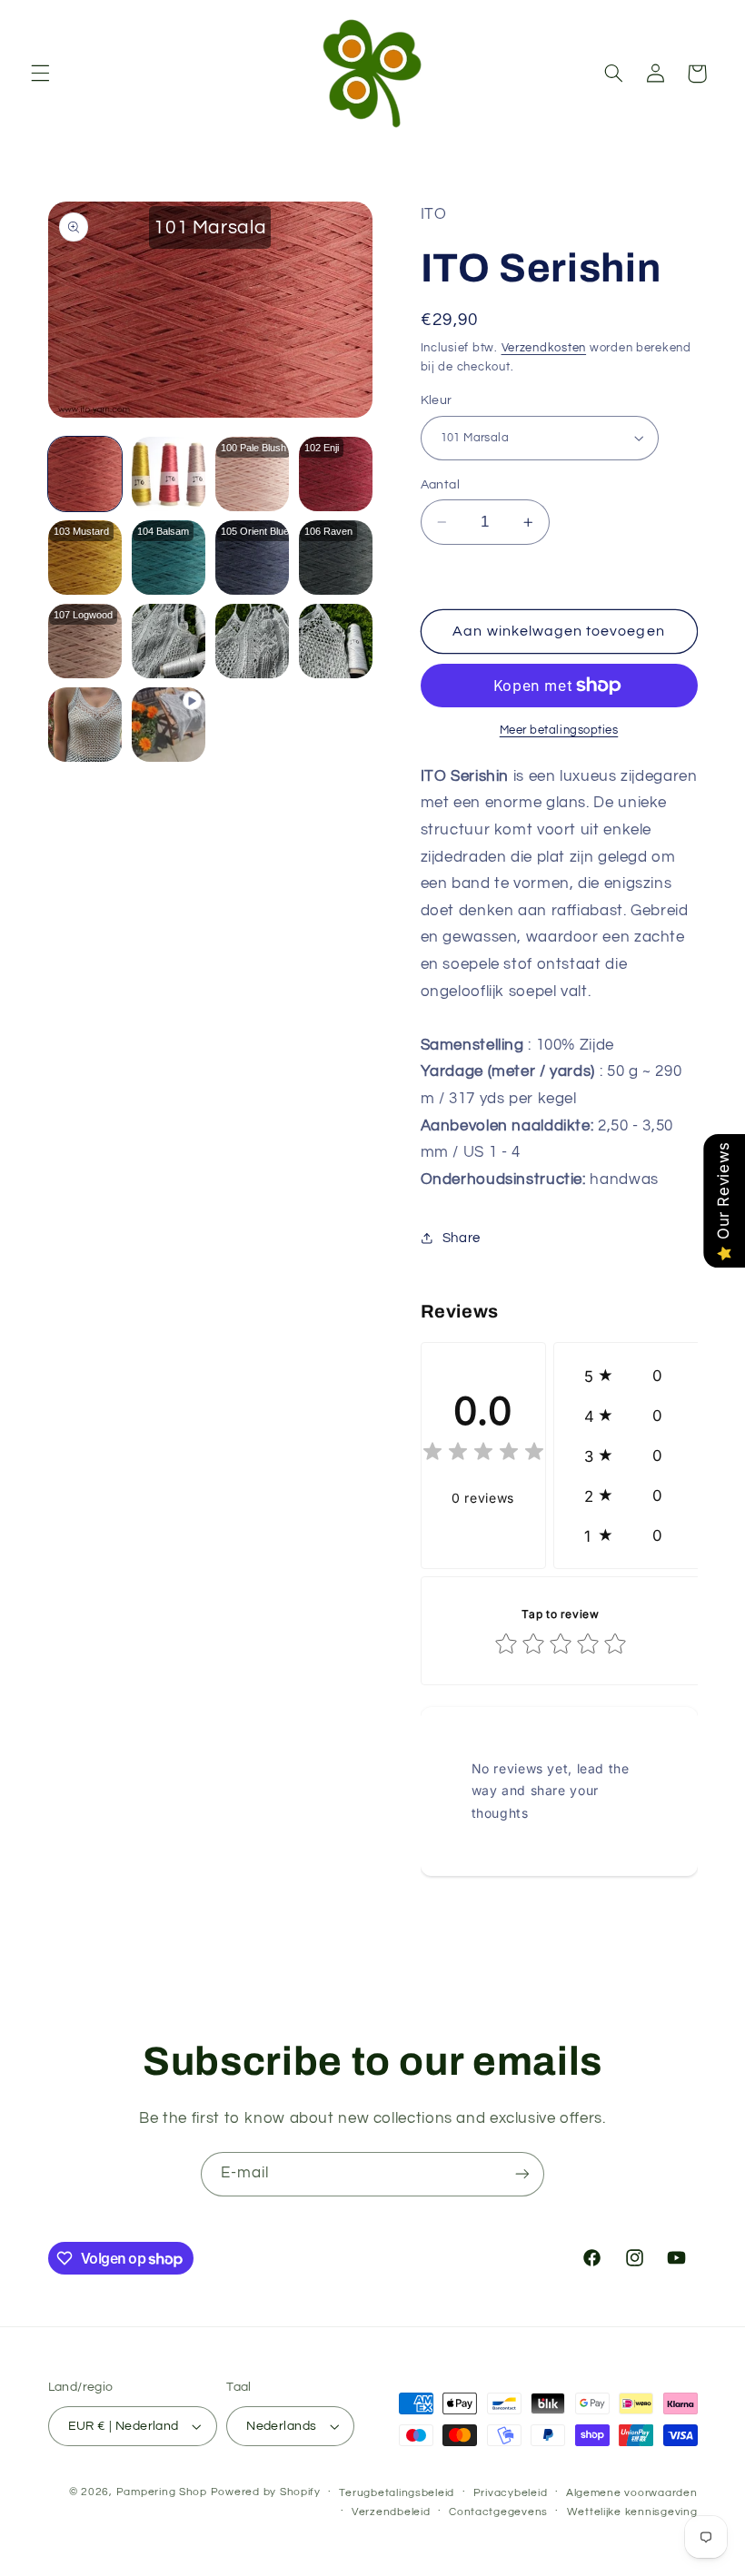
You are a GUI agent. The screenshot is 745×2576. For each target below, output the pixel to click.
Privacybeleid (511, 2493)
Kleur (437, 400)
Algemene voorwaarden (632, 2493)
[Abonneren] (522, 2174)
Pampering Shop (162, 2492)
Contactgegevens (498, 2512)
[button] (40, 74)
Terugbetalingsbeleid (397, 2493)
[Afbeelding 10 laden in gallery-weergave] (169, 641)
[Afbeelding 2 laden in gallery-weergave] (169, 474)
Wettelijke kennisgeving (632, 2512)
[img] (483, 1454)
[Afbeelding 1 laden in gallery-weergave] (85, 474)
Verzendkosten (544, 348)
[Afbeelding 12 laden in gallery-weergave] (336, 641)
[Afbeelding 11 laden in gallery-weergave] (253, 641)
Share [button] (462, 1238)
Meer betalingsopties (559, 730)
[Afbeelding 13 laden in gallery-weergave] (85, 725)
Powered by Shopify (266, 2492)
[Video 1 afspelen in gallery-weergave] (169, 725)
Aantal (441, 485)
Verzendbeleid (391, 2512)
